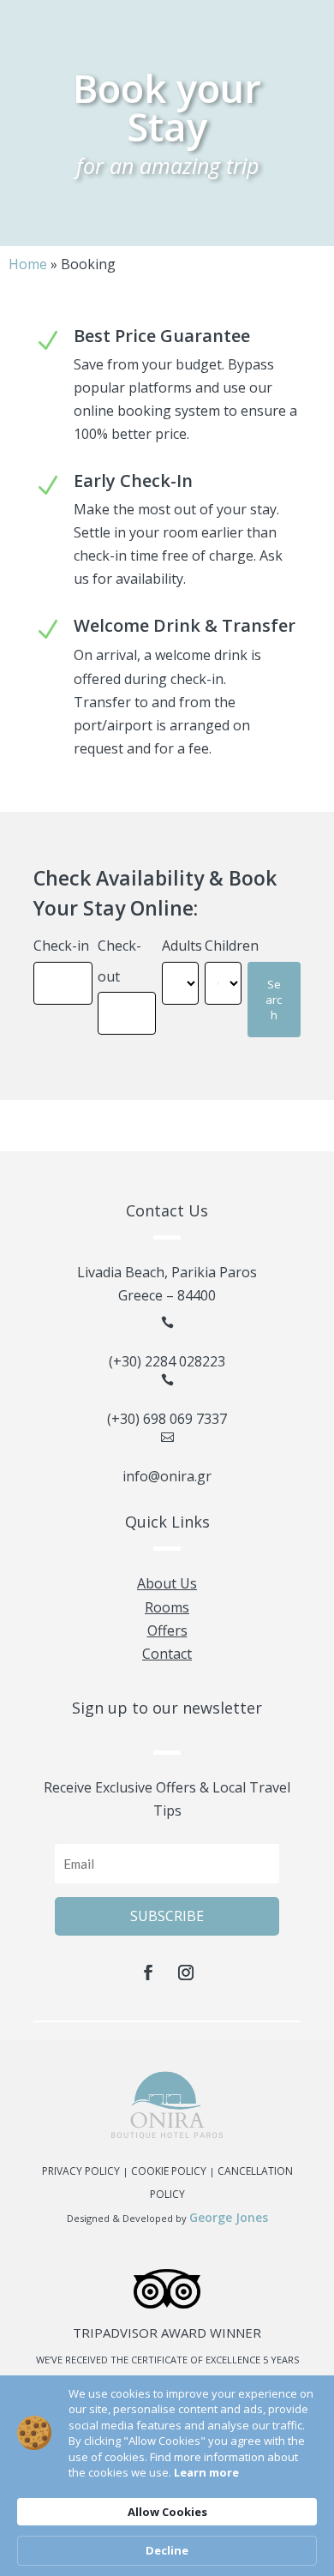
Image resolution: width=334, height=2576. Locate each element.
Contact (167, 1654)
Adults (182, 946)
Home (28, 264)
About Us (167, 1583)
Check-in (61, 946)
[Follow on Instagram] (186, 1973)
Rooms (167, 1607)
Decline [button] (167, 2550)
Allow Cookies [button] (167, 2512)
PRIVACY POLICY (81, 2171)
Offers (167, 1630)
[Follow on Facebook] (148, 1973)
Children (232, 946)
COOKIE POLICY (169, 2171)
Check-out (119, 961)
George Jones (229, 2217)
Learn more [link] (206, 2472)
